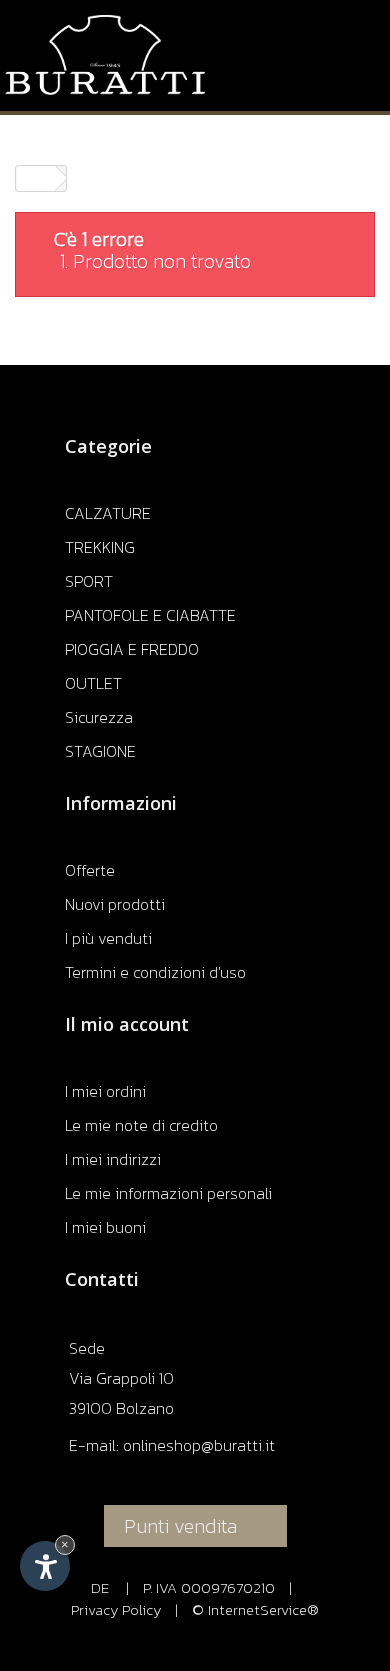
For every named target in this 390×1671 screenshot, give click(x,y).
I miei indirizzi (113, 1159)
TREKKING (100, 547)
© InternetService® (255, 1610)
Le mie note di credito (141, 1125)
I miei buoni (105, 1227)
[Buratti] (105, 55)
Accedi (336, 17)
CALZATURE (108, 513)
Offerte (90, 870)
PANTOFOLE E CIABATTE (150, 615)
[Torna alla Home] (36, 178)
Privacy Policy (116, 1610)
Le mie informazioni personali (168, 1193)
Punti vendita (180, 1526)
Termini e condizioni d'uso (155, 972)
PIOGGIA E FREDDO (132, 649)
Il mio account (127, 1024)
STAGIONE (100, 751)
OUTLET (93, 683)
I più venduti (108, 938)
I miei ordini (105, 1091)
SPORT (89, 581)
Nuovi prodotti (115, 904)
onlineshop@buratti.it (199, 1445)
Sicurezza (99, 717)
